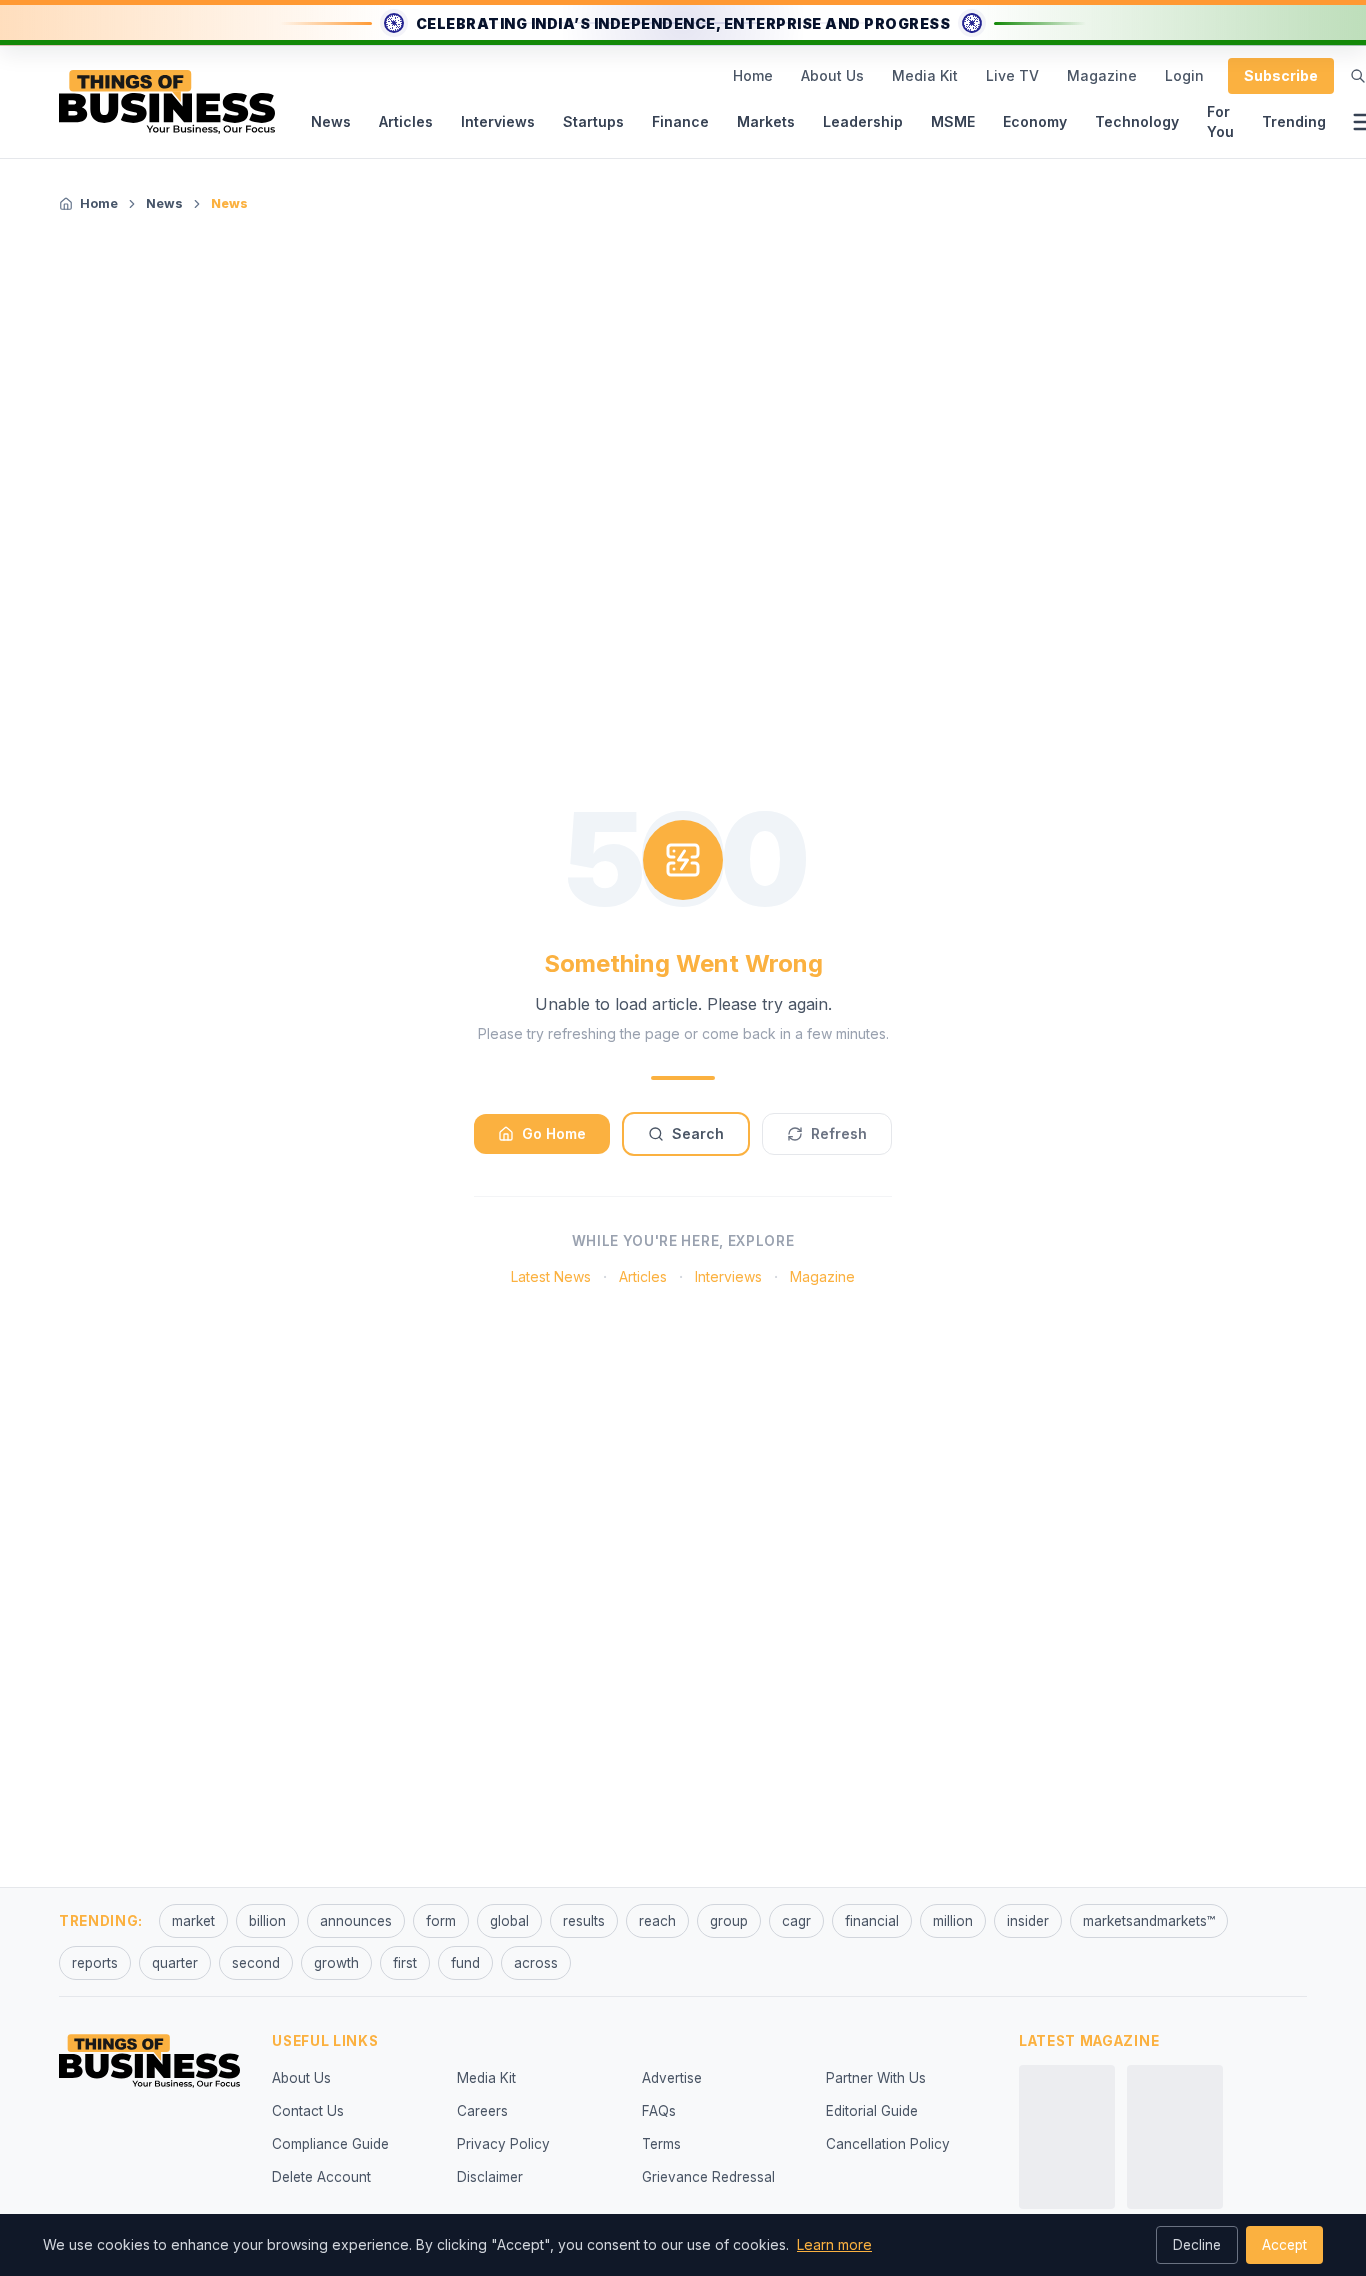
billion (267, 1921)
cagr (796, 1921)
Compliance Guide (330, 2144)
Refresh (839, 1133)
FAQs (659, 2111)
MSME (953, 121)
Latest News (551, 1276)
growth (336, 1963)
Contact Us (308, 2111)
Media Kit (925, 75)
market (193, 1921)
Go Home (554, 1133)
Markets (766, 121)
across (536, 1963)
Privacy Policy (503, 2144)
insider (1028, 1921)
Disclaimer (490, 2177)
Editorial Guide (872, 2111)
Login (1184, 75)
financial (872, 1921)
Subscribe (1281, 75)
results (584, 1921)
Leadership (863, 121)
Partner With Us (876, 2078)
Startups (593, 121)
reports (95, 1963)
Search (698, 1133)
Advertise (672, 2078)
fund (465, 1963)
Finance (680, 121)
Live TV (1012, 75)
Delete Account (321, 2177)
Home (753, 75)
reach (657, 1921)
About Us (832, 75)
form (441, 1921)
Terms (661, 2144)
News (331, 121)
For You (1220, 121)
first (405, 1963)
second (256, 1963)
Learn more (834, 2244)
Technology (1137, 121)
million (953, 1921)
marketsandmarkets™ (1149, 1921)
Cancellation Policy (888, 2144)
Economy (1035, 121)
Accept (1284, 2245)
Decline (1197, 2245)
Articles (406, 121)
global (509, 1921)
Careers (482, 2111)
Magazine (1102, 75)
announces (356, 1921)
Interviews (498, 121)
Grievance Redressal (708, 2177)
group (729, 1921)
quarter (175, 1963)
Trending (1294, 121)
